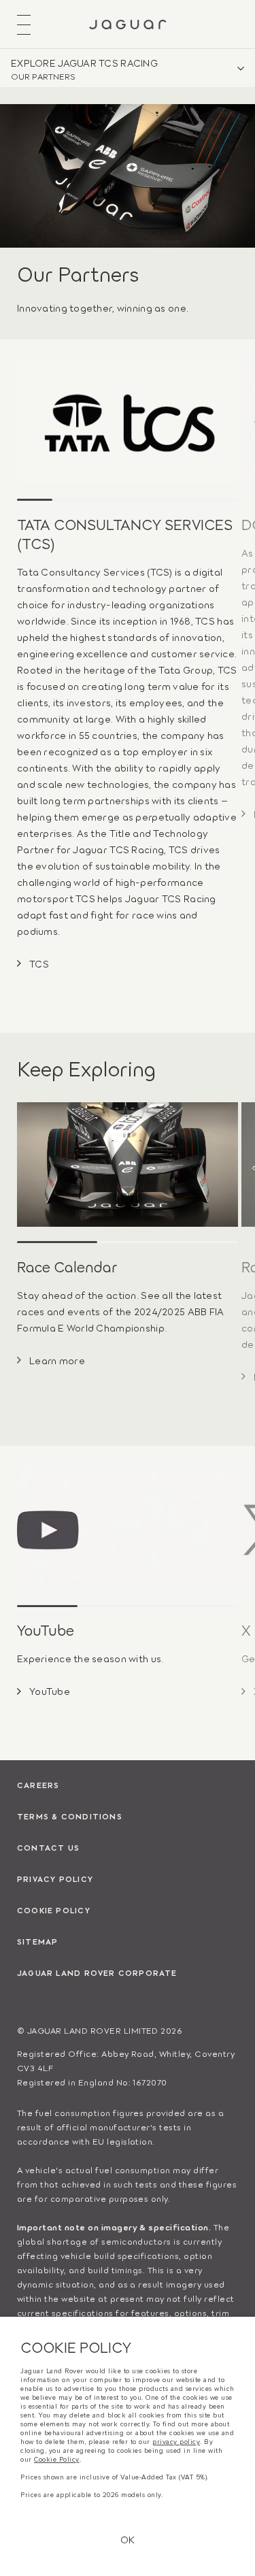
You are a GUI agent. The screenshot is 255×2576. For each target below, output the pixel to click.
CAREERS (38, 1785)
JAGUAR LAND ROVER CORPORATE (97, 1972)
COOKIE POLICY (54, 1910)
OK (128, 2539)
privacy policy (176, 2442)
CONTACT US (48, 1847)
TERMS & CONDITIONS (70, 1816)
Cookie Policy (57, 2460)
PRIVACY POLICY (55, 1879)
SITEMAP (37, 1941)
